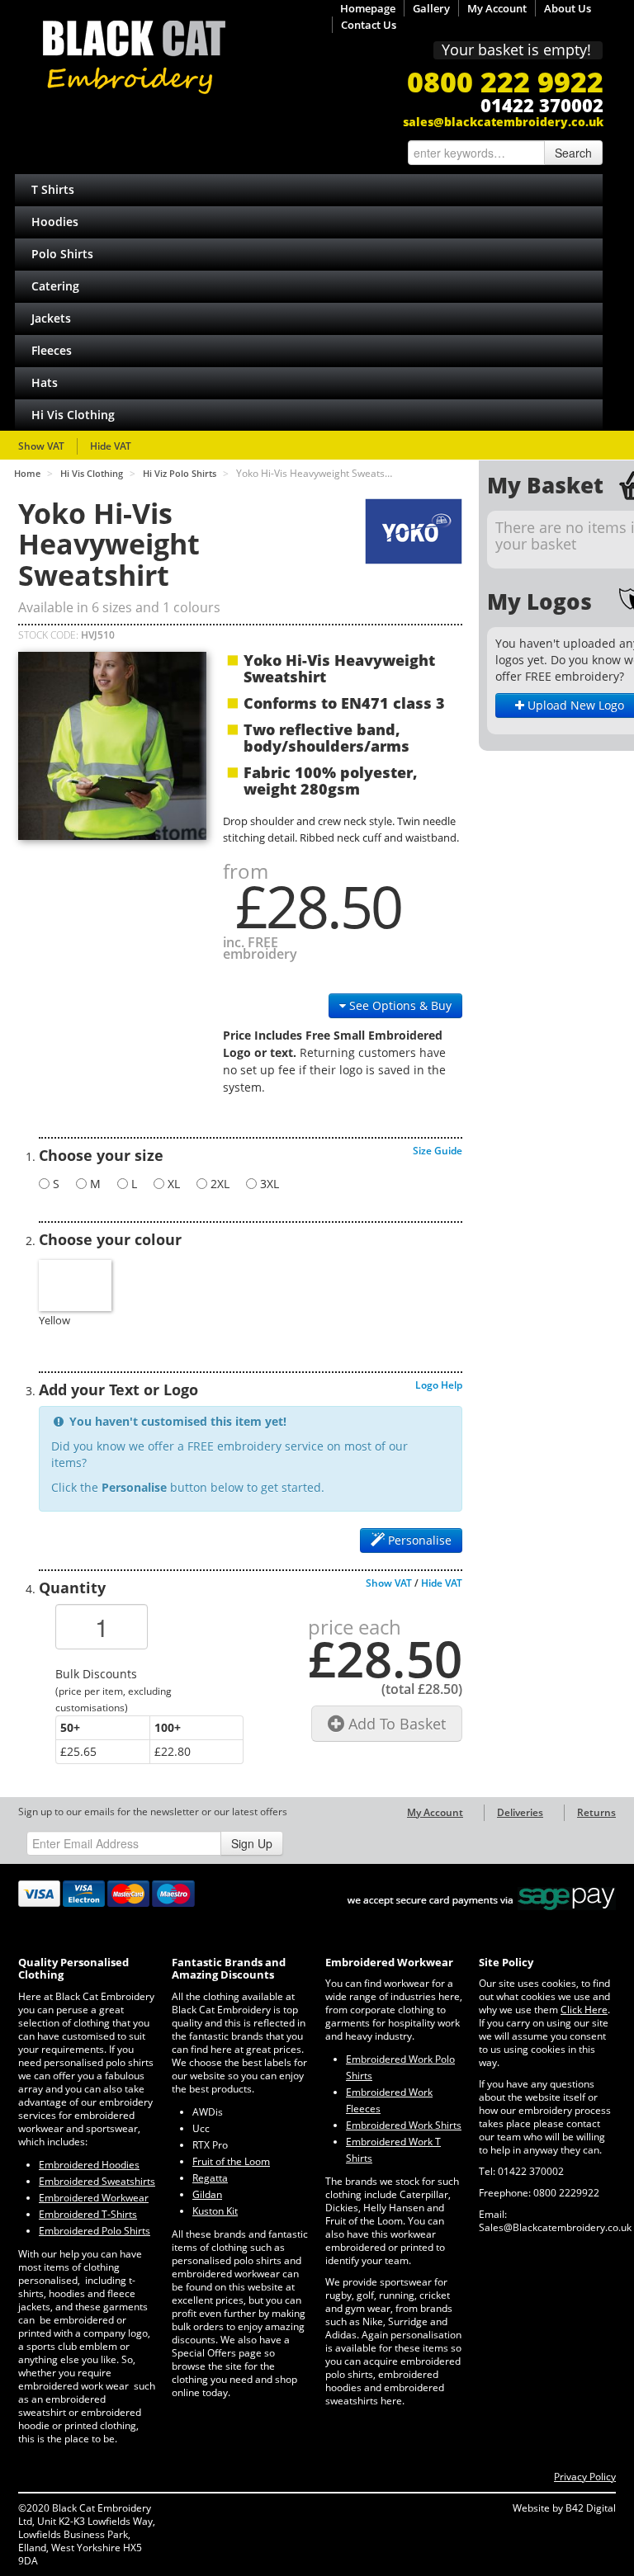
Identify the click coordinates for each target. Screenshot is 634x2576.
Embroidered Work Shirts (404, 2125)
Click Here (584, 2010)
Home (27, 473)
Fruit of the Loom (231, 2161)
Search (573, 153)
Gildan (207, 2194)
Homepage (368, 8)
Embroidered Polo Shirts (95, 2231)
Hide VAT (111, 446)
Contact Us (369, 25)
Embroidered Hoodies (89, 2165)
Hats (45, 382)
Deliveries (520, 1812)
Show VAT (41, 446)
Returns (596, 1812)
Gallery (431, 8)
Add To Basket (395, 1724)
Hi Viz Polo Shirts (180, 473)
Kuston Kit (215, 2211)
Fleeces (52, 350)
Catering (55, 286)
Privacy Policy (585, 2477)
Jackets (51, 318)
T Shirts (53, 189)
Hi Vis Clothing (73, 415)
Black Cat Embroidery (134, 57)
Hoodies (55, 222)
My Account (497, 8)
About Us (568, 8)
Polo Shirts (62, 254)
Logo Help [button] (439, 1385)
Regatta (210, 2178)
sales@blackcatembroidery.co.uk (503, 122)
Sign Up (252, 1843)
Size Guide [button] (438, 1151)
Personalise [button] (418, 1540)
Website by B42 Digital (564, 2508)
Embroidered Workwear (94, 2198)
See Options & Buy (399, 1005)
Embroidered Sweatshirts (97, 2181)
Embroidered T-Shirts (88, 2214)
